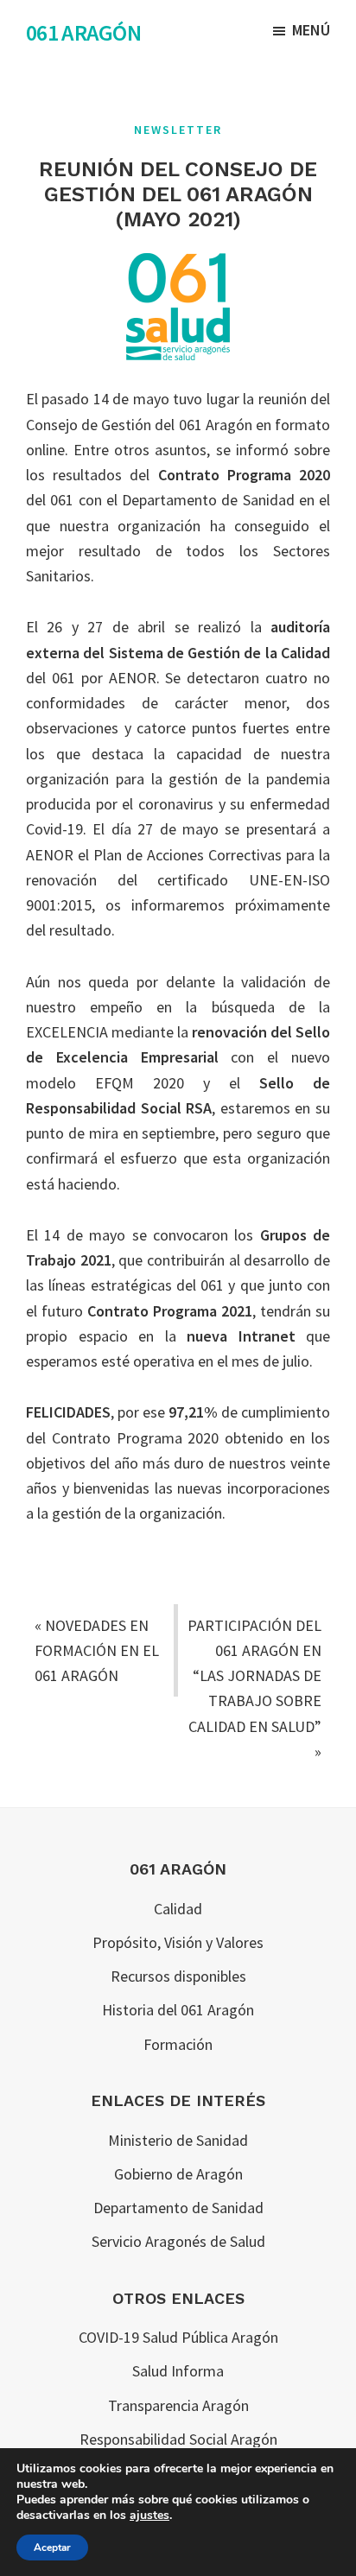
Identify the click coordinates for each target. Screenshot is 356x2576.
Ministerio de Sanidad (178, 2140)
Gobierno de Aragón (178, 2174)
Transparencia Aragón (178, 2405)
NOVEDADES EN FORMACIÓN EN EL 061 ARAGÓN (97, 1651)
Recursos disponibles (178, 1976)
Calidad (178, 1909)
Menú (311, 30)
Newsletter (178, 130)
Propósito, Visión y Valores (178, 1942)
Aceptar (52, 2547)
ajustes (149, 2516)
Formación (178, 2044)
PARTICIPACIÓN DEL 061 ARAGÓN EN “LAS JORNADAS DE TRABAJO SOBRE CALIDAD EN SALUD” (254, 1676)
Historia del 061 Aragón (178, 2010)
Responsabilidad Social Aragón (178, 2439)
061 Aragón (83, 32)
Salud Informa (178, 2371)
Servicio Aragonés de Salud (178, 2241)
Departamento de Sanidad (178, 2208)
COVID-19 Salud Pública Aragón (178, 2337)
